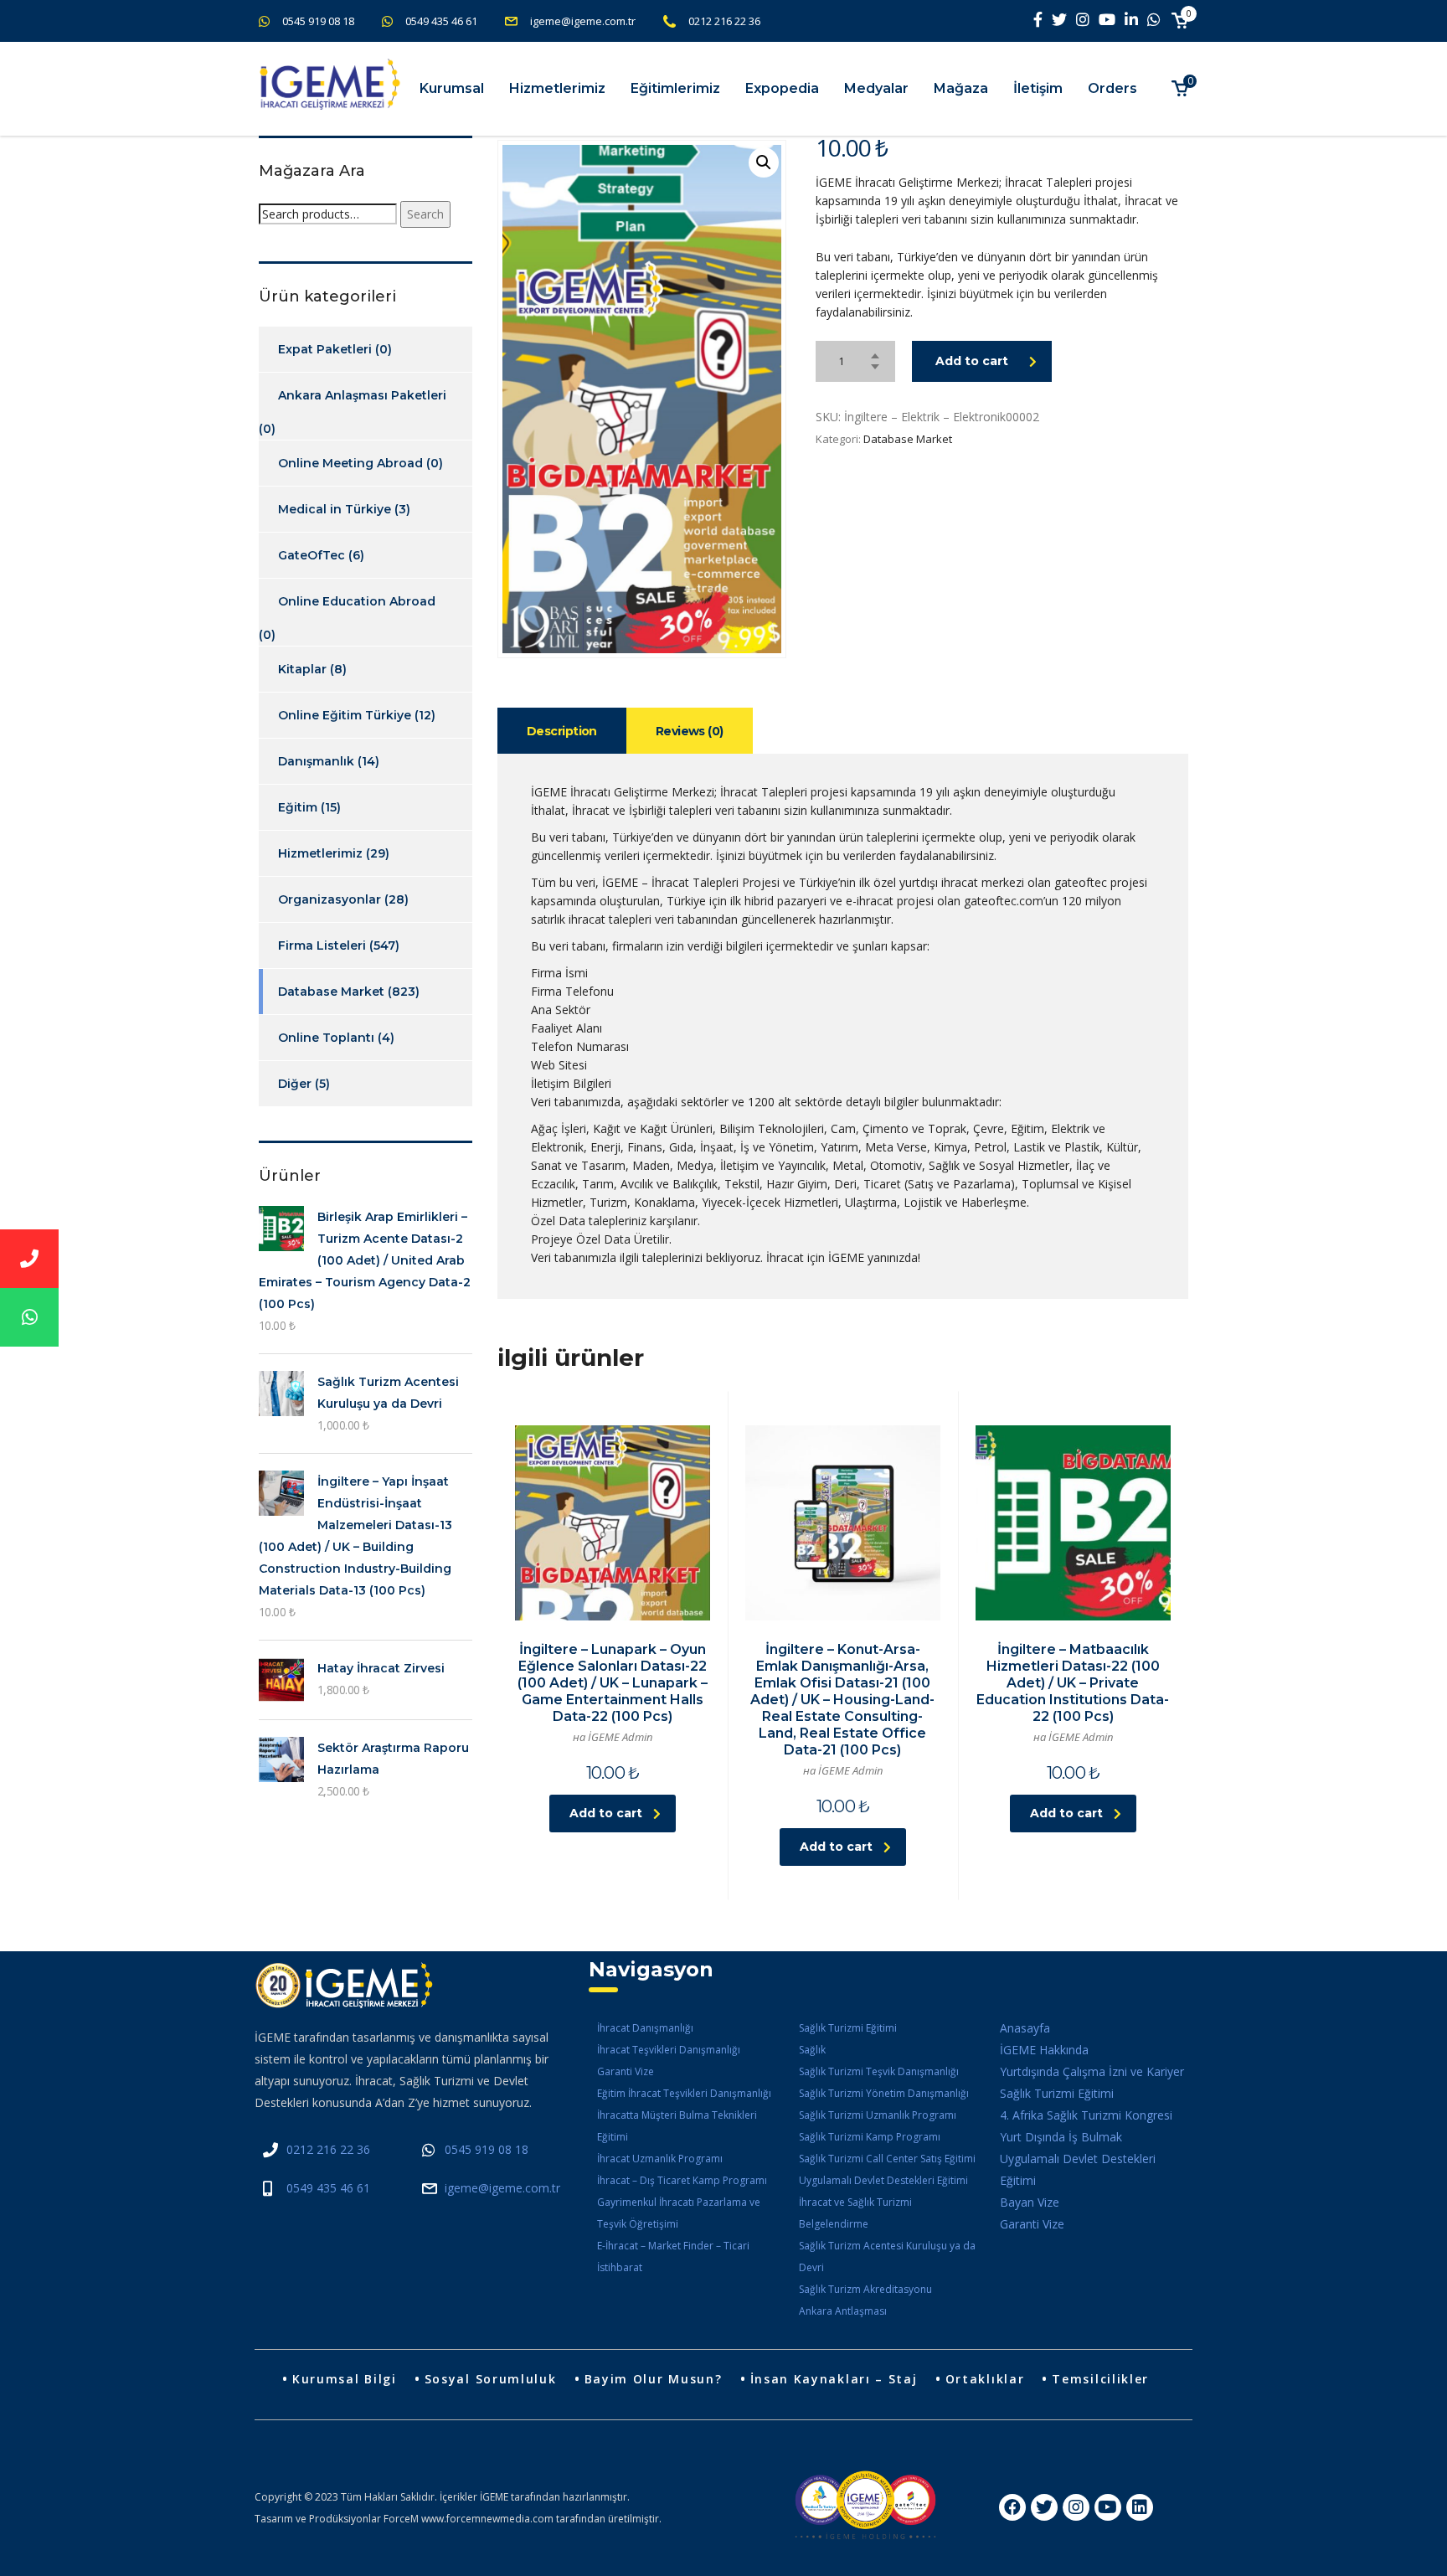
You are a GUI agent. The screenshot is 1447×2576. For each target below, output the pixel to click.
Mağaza (961, 88)
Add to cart (972, 361)
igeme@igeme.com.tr (583, 21)
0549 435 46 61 (441, 21)
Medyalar (876, 88)
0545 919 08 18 (318, 21)
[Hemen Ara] (29, 1259)
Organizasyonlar (330, 899)
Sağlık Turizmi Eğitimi (848, 2028)
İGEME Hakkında (1044, 2050)
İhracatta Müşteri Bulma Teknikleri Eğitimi (677, 2126)
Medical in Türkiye (335, 509)
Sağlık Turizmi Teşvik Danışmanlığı (879, 2071)
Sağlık (812, 2050)
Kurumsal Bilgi (345, 2379)
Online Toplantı (326, 1038)
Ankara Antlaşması (843, 2311)
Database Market (908, 439)
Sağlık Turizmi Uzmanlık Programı (878, 2115)
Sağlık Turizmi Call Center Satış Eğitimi (887, 2159)
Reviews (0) (690, 731)
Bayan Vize (1030, 2202)
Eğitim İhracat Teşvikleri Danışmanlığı (684, 2093)
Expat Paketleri (325, 349)
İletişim (1038, 88)
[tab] (562, 731)
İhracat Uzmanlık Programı (660, 2159)
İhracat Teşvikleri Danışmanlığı (669, 2050)
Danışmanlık (316, 761)
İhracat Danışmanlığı (645, 2028)
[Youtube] (1108, 2507)
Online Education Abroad (357, 601)
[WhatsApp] (29, 1317)
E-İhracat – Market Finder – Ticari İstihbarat (673, 2257)
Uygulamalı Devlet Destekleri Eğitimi (883, 2180)
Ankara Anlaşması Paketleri (362, 395)
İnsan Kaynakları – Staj (834, 2379)
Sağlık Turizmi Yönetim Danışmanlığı (884, 2093)
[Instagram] (1076, 2507)
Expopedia (782, 88)
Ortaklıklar (985, 2379)
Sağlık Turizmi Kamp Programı (870, 2137)
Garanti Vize (626, 2071)
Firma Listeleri (322, 945)
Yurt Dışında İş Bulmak (1061, 2137)
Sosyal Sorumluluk (491, 2379)
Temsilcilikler (1100, 2379)
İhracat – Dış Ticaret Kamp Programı (682, 2180)
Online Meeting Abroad (350, 463)
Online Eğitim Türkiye (345, 715)
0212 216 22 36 (724, 21)
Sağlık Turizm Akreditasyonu (865, 2289)
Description (562, 731)
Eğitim (298, 807)
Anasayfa (1025, 2028)
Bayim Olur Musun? (654, 2379)
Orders (1112, 88)
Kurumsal (452, 88)
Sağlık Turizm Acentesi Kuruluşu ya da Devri (887, 2257)
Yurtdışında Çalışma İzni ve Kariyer (1092, 2071)
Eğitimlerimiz (675, 88)
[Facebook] (1012, 2507)
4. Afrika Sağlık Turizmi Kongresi (1086, 2115)
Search (425, 214)
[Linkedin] (1140, 2507)
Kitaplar (302, 669)
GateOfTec (312, 555)
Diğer (295, 1084)
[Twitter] (1044, 2507)
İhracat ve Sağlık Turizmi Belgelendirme (855, 2213)
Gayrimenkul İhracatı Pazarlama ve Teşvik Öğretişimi (679, 2213)
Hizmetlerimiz (557, 88)
